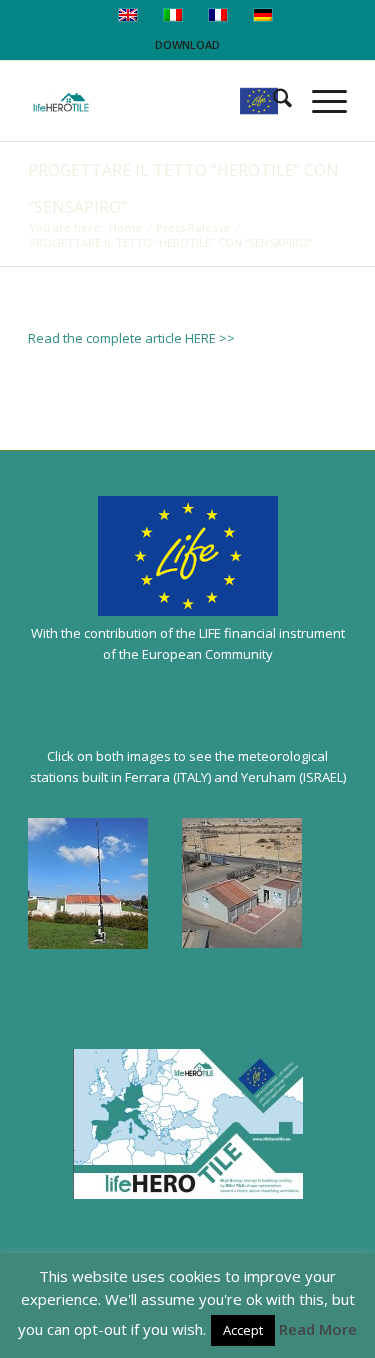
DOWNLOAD (187, 44)
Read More (318, 1329)
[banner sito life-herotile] (155, 101)
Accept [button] (243, 1330)
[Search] (272, 101)
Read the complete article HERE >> (131, 338)
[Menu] (319, 101)
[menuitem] (272, 101)
